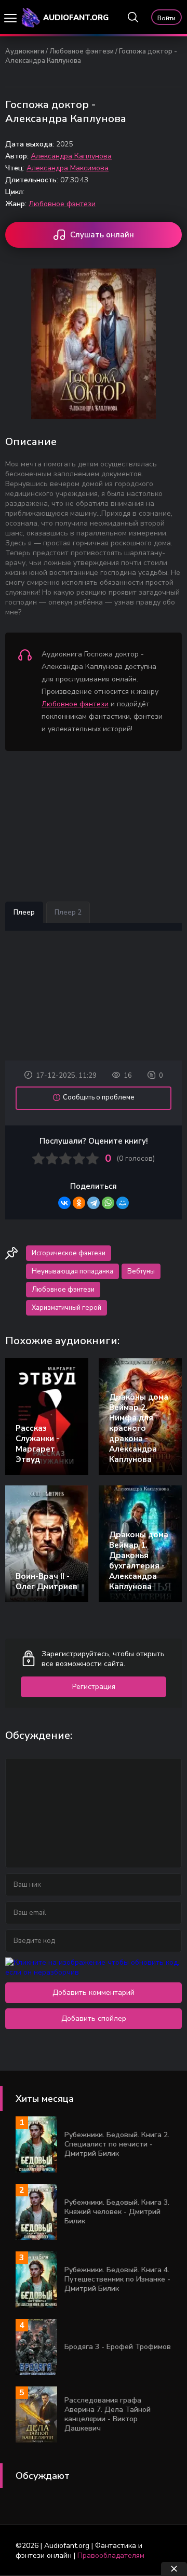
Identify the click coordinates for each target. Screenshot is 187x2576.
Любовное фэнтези (82, 51)
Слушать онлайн (102, 235)
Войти (166, 18)
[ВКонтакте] (64, 1203)
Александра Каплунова (71, 156)
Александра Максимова (68, 168)
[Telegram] (94, 1203)
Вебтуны (141, 1271)
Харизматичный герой (66, 1308)
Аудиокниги (25, 51)
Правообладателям (111, 2555)
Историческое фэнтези (69, 1253)
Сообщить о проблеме (99, 1097)
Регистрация (94, 1687)
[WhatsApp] (108, 1203)
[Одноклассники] (79, 1203)
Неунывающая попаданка (72, 1271)
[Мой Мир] (123, 1203)
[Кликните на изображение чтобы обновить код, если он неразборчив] (94, 1972)
